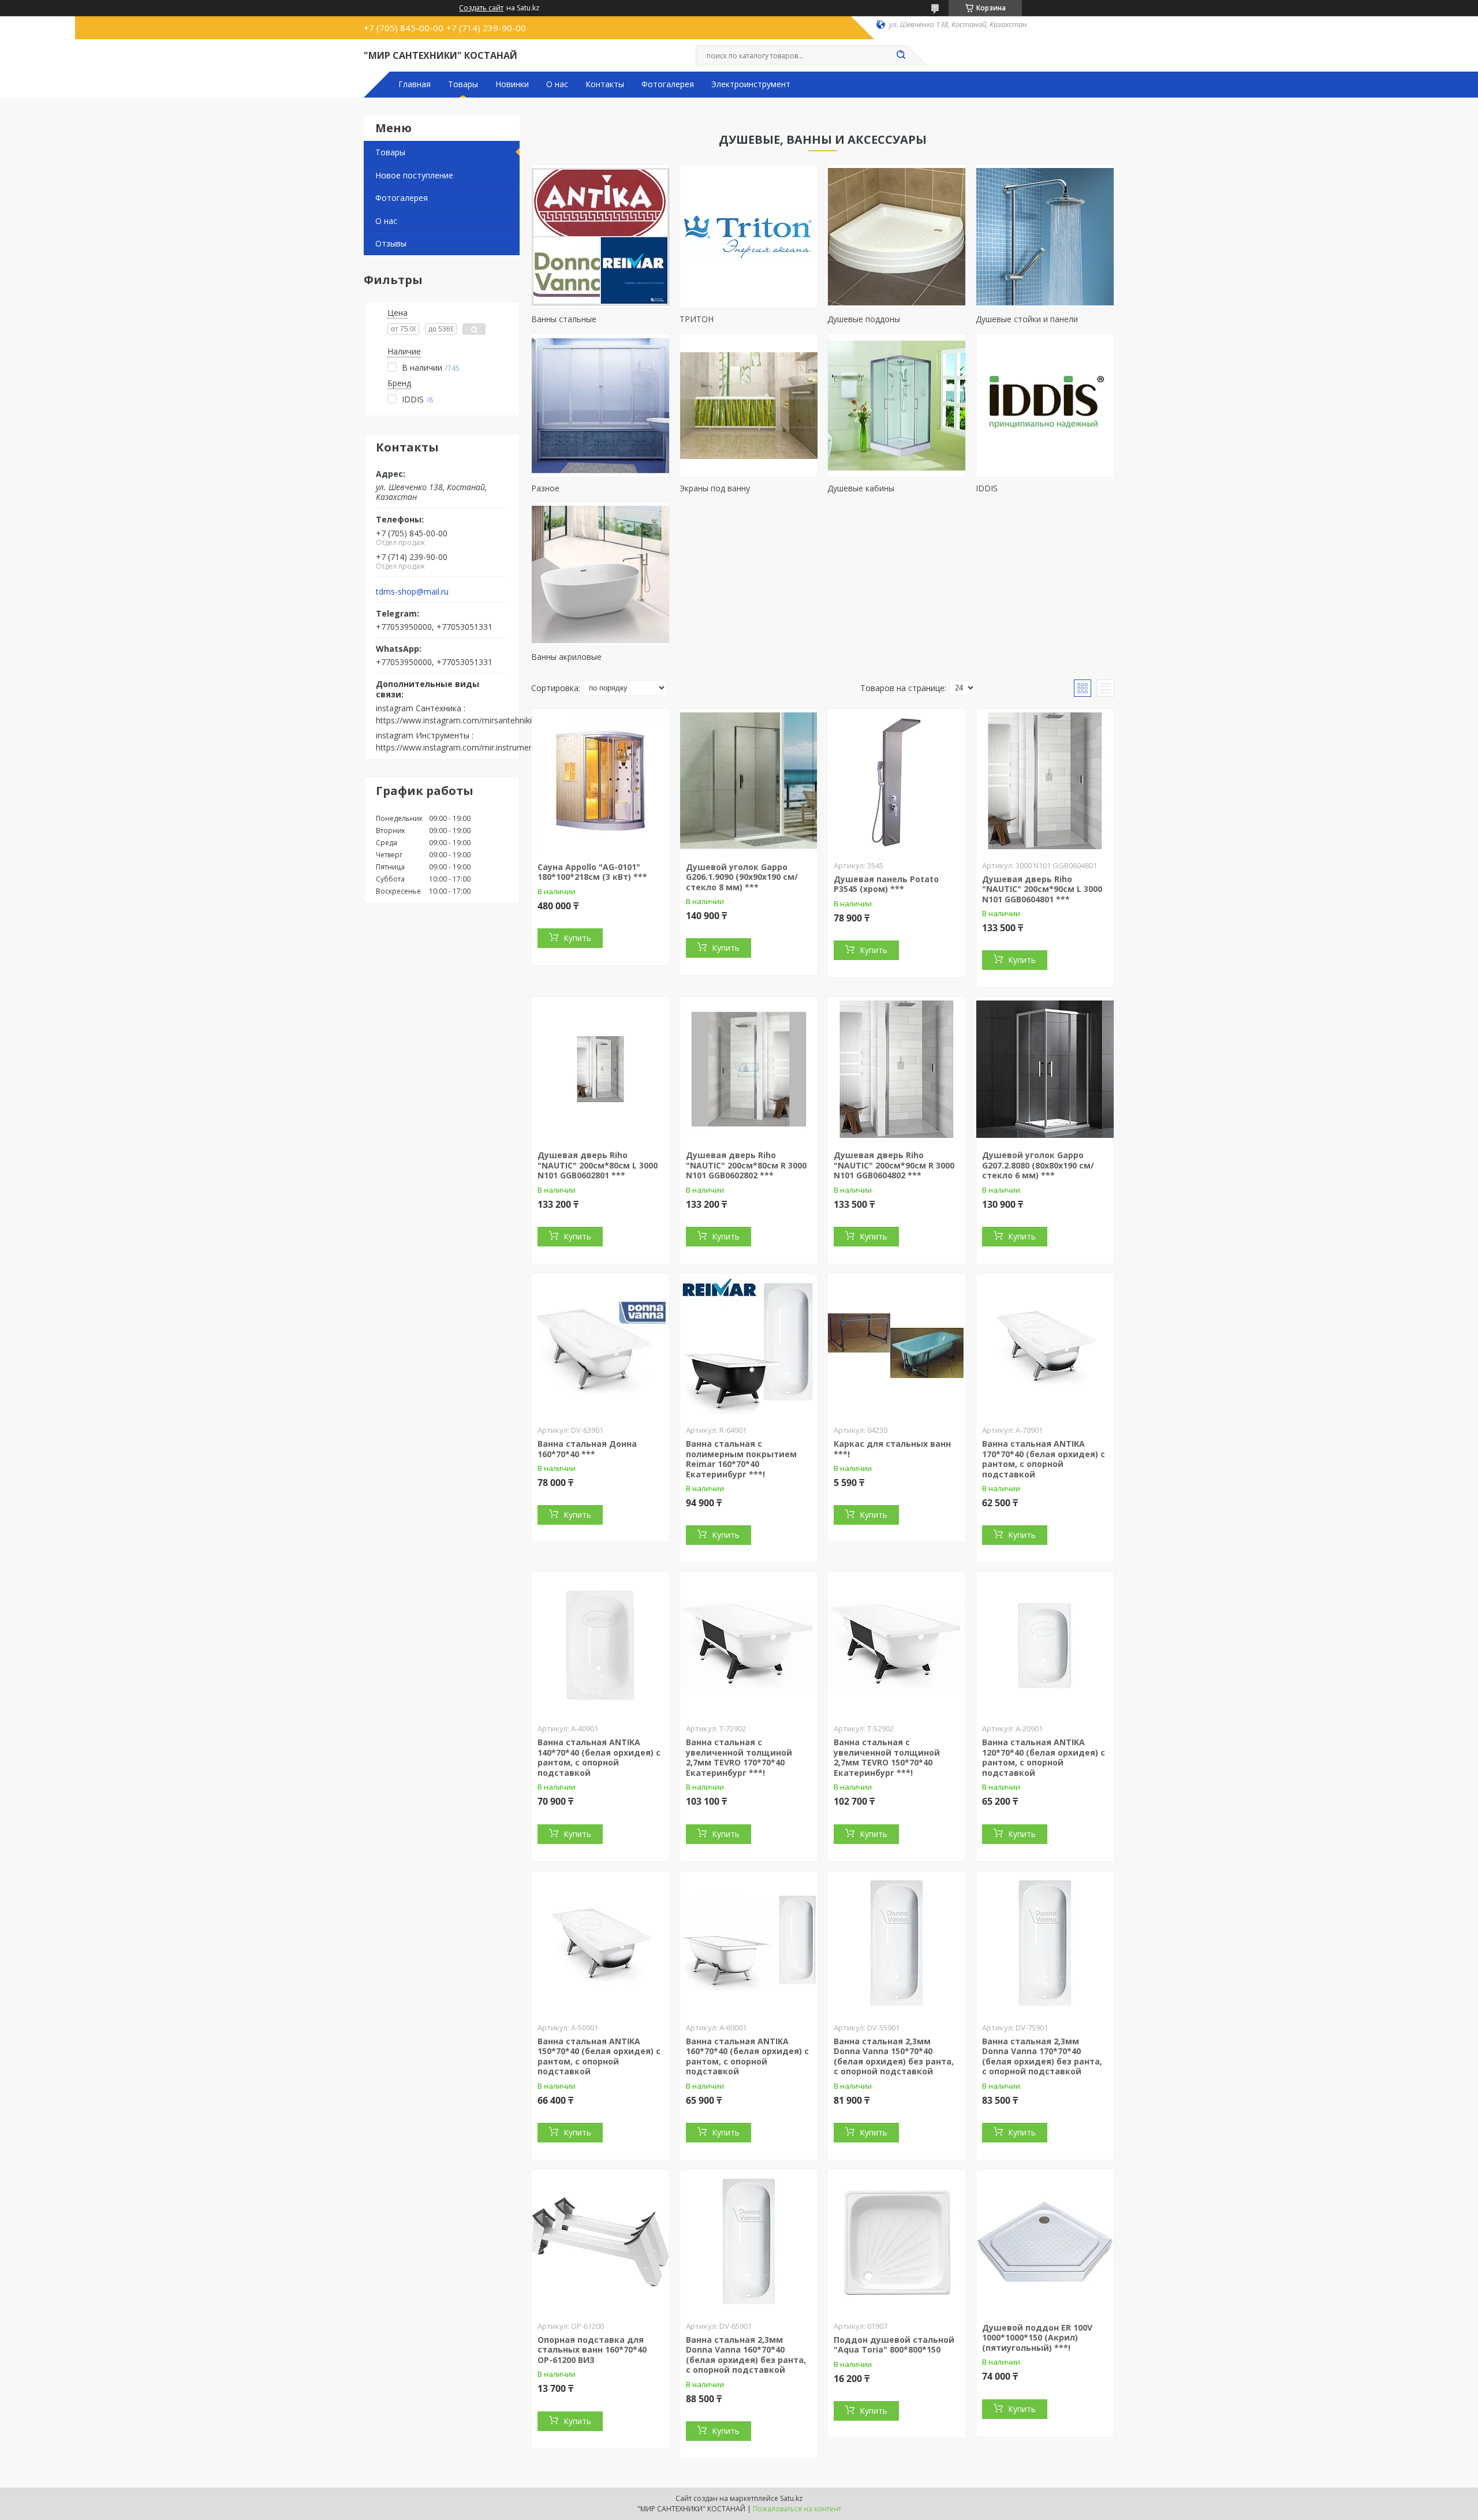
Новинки (512, 84)
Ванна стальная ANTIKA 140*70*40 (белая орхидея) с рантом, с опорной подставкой (599, 1757)
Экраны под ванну (715, 488)
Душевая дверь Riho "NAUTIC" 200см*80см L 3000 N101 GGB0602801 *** (598, 1165)
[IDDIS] (1045, 405)
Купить (577, 938)
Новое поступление (414, 175)
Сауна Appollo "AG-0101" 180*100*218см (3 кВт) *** (592, 872)
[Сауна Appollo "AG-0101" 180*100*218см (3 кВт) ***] (600, 781)
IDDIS (987, 488)
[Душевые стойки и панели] (1045, 236)
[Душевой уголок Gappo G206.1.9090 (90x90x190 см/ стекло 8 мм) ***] (749, 781)
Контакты (605, 84)
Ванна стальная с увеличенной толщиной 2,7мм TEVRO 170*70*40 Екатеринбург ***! (739, 1757)
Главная (415, 84)
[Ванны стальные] (600, 236)
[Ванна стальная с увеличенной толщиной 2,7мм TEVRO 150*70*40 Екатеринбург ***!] (897, 1644)
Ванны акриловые (566, 657)
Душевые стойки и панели (1027, 319)
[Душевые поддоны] (897, 236)
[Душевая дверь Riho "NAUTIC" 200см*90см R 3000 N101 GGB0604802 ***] (897, 1069)
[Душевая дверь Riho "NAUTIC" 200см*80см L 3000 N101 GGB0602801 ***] (600, 1069)
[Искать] (901, 55)
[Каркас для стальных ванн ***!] (897, 1346)
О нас (557, 84)
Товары (463, 84)
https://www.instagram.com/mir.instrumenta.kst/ (466, 747)
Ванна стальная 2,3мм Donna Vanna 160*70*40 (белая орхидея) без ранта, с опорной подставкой (746, 2355)
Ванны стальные (564, 319)
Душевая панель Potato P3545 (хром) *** (886, 884)
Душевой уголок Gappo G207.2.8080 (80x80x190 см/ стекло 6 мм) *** (1038, 1165)
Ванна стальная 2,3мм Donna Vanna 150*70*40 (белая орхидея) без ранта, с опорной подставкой (894, 2056)
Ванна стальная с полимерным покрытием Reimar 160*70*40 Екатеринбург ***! (741, 1459)
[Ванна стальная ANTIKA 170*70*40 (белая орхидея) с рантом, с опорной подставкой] (1045, 1346)
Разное (545, 488)
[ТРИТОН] (749, 236)
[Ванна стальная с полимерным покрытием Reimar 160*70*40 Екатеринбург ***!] (749, 1346)
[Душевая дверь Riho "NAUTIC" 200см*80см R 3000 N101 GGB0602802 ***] (749, 1069)
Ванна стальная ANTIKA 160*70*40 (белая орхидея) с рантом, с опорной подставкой (747, 2056)
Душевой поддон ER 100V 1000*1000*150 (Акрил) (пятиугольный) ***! (1037, 2338)
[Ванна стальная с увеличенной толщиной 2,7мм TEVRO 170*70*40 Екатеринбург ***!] (749, 1644)
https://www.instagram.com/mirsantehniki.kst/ (462, 720)
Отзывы (391, 243)
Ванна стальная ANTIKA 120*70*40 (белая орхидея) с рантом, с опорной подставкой (1044, 1757)
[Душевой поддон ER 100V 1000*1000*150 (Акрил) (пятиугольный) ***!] (1045, 2242)
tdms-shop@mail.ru (412, 592)
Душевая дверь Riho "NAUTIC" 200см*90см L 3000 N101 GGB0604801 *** (1042, 889)
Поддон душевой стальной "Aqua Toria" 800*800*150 (894, 2345)
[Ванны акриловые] (600, 574)
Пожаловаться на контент (797, 2509)
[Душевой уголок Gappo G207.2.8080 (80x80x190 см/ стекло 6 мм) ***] (1045, 1069)
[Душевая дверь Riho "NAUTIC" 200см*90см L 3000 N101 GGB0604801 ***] (1045, 781)
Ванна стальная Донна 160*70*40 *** (587, 1449)
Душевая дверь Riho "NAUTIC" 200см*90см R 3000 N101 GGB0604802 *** (894, 1165)
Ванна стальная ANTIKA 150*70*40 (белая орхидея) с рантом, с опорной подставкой (599, 2056)
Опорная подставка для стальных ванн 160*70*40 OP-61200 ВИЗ (592, 2350)
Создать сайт (481, 8)
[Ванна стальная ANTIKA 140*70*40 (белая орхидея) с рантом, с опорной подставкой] (600, 1644)
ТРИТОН (697, 319)
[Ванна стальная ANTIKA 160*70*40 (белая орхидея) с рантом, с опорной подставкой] (749, 1943)
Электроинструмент (751, 84)
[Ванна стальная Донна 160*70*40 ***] (600, 1346)
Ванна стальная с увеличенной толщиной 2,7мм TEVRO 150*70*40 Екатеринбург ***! (887, 1757)
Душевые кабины (861, 488)
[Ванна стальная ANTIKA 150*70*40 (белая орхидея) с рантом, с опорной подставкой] (600, 1943)
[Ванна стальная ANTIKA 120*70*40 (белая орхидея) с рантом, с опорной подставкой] (1045, 1644)
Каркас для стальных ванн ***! (892, 1449)
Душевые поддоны (864, 319)
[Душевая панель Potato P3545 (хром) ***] (897, 781)
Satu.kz (791, 2498)
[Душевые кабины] (897, 405)
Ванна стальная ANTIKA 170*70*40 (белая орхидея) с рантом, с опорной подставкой (1044, 1459)
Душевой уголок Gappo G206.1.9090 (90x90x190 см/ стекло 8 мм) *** (742, 877)
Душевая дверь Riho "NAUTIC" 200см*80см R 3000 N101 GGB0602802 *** (746, 1165)
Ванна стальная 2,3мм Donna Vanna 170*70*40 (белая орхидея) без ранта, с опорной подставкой (1042, 2056)
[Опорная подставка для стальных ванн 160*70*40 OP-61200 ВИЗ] (600, 2242)
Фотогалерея (668, 84)
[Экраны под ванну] (749, 405)
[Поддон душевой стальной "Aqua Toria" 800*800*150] (897, 2242)
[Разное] (600, 405)
